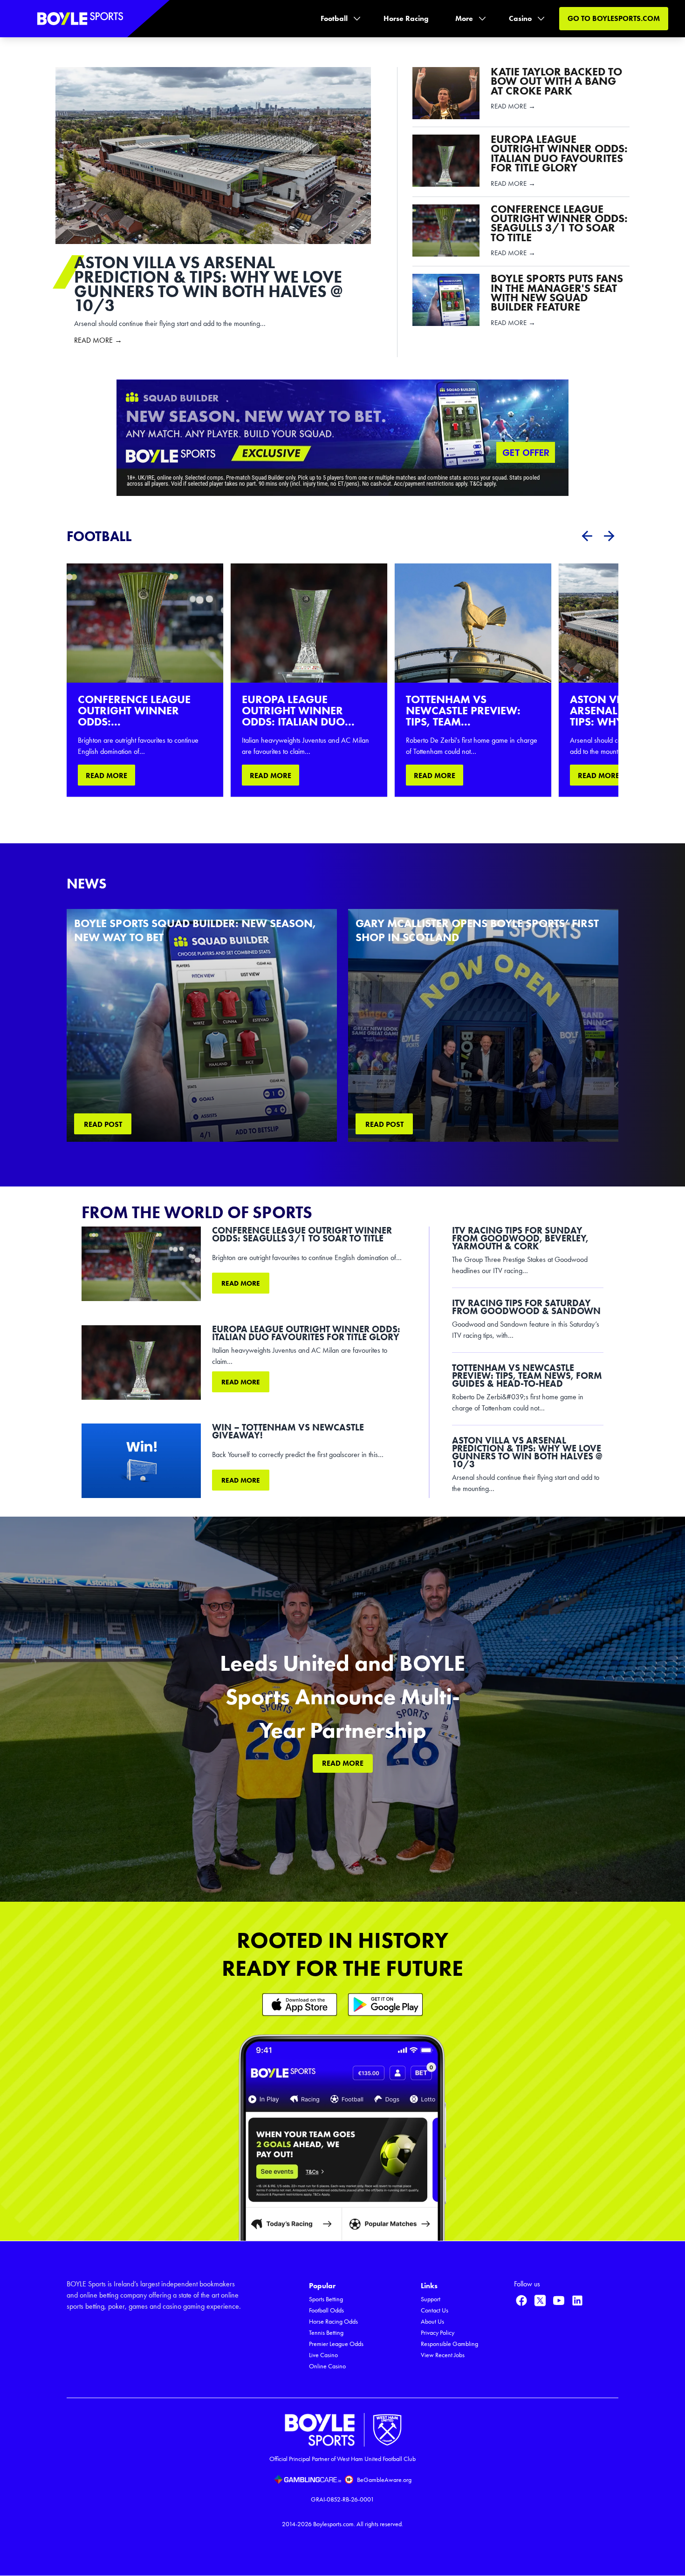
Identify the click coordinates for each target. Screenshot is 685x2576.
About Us (432, 2322)
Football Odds (326, 2310)
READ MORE (106, 776)
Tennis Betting (326, 2333)
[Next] (609, 536)
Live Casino (323, 2355)
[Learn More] (300, 2004)
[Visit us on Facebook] (521, 2300)
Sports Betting (326, 2299)
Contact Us (435, 2310)
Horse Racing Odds (333, 2322)
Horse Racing (406, 18)
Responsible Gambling (449, 2344)
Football (334, 18)
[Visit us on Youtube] (559, 2300)
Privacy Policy (438, 2333)
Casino (520, 18)
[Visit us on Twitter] (540, 2300)
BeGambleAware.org (384, 2480)
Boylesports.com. (334, 2524)
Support (431, 2299)
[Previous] (587, 536)
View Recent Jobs (443, 2355)
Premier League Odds (336, 2344)
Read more (241, 1283)
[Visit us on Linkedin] (577, 2300)
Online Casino (327, 2366)
